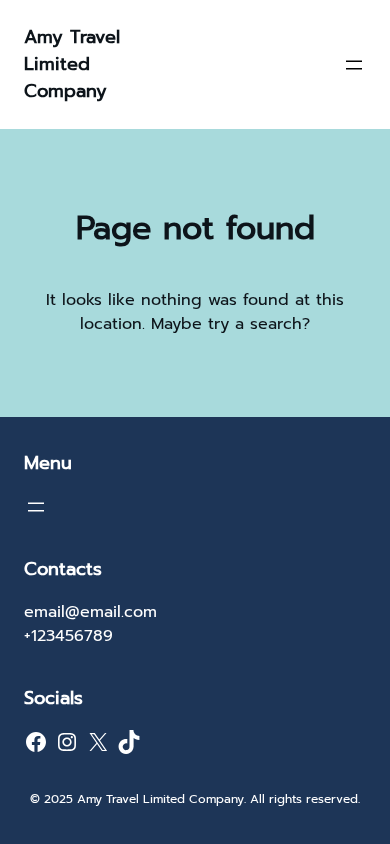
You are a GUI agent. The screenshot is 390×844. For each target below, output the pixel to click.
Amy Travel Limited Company (72, 64)
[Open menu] (354, 65)
